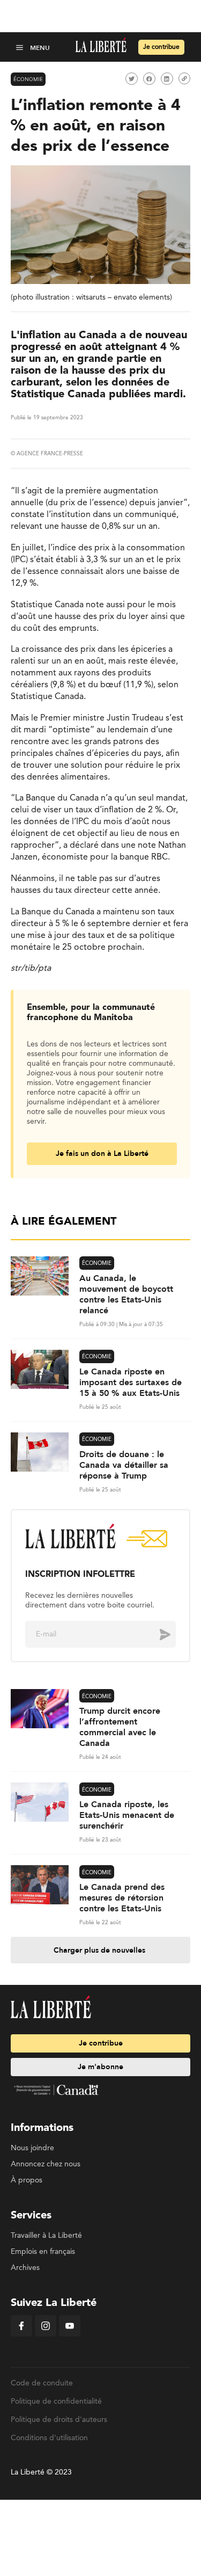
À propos (27, 2180)
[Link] (184, 78)
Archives (25, 2268)
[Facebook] (21, 2334)
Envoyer (157, 1634)
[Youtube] (70, 2334)
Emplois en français (43, 2252)
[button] (21, 47)
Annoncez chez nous (46, 2164)
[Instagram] (46, 2334)
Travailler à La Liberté (46, 2236)
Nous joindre (32, 2148)
